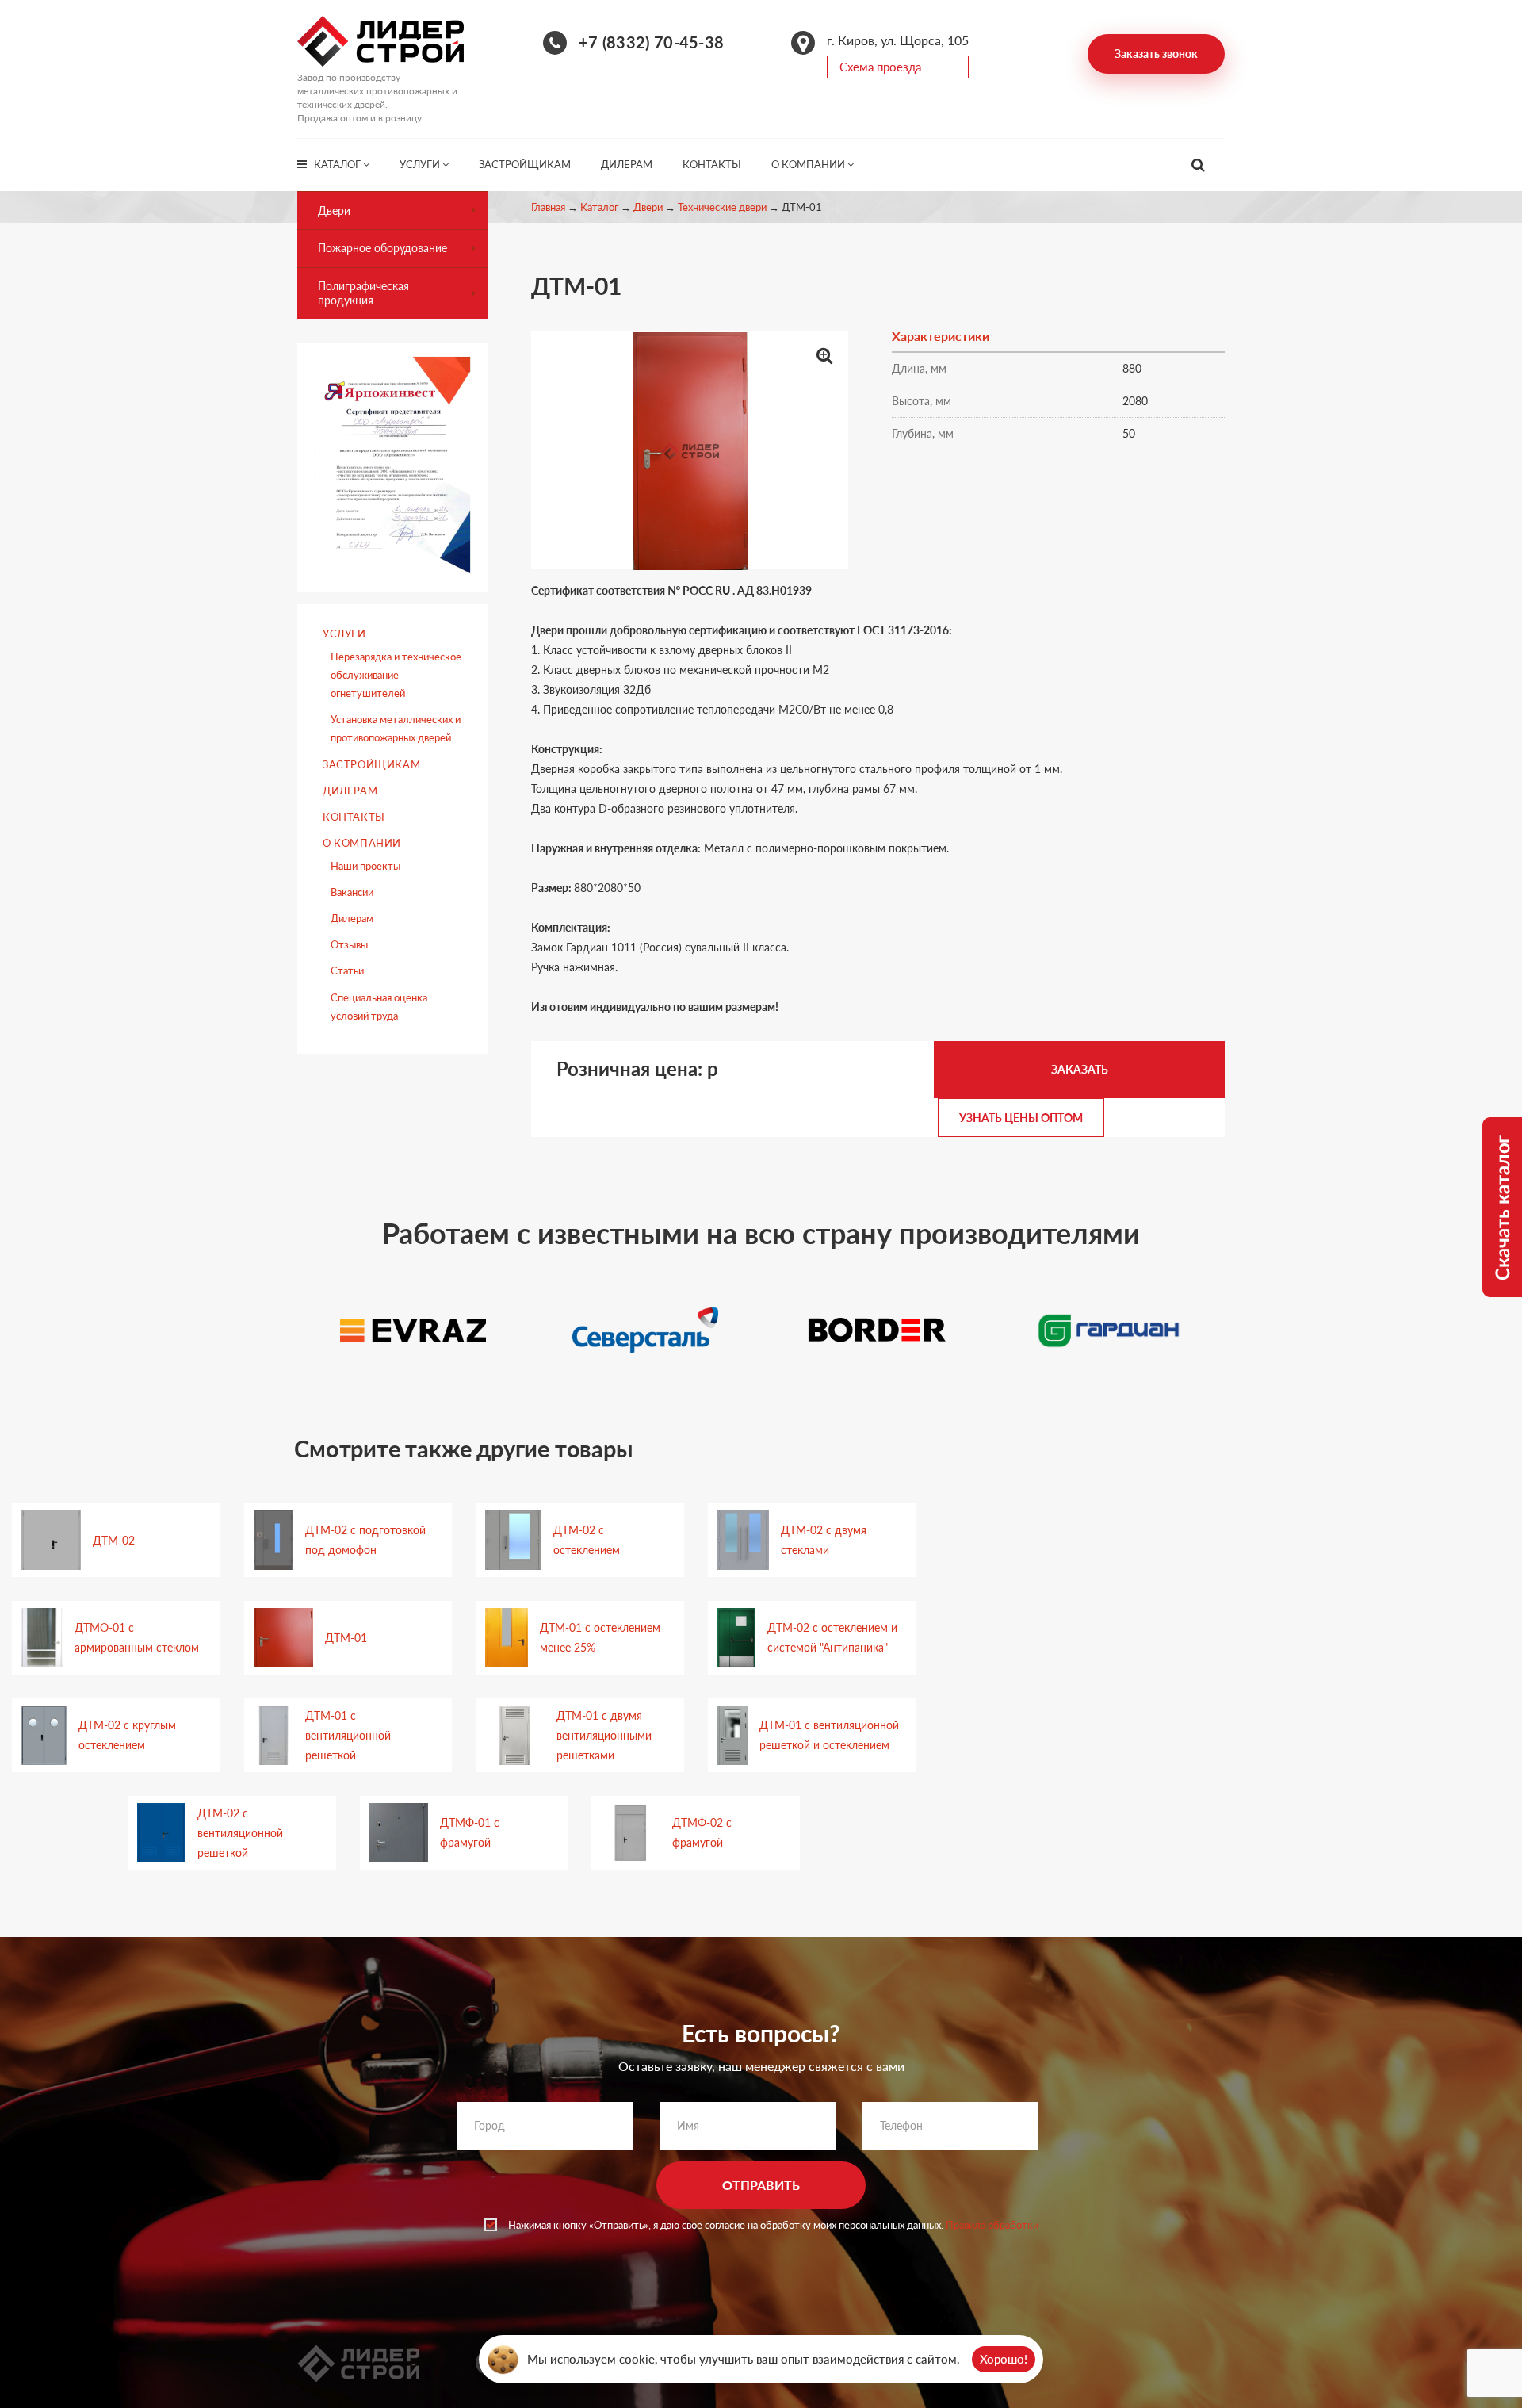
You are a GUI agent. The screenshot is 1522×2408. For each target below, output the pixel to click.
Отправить (761, 2185)
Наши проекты (365, 866)
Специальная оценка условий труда (379, 1007)
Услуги (421, 164)
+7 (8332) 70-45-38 (651, 42)
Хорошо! (1004, 2359)
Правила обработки (992, 2225)
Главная (548, 207)
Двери (648, 207)
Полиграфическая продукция (363, 293)
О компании (809, 164)
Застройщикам (525, 164)
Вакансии (352, 892)
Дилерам (627, 164)
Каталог (338, 164)
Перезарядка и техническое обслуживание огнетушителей (396, 675)
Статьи (347, 970)
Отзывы (349, 944)
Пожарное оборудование (382, 248)
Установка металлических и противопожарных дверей (396, 728)
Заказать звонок (1156, 54)
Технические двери (722, 207)
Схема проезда (880, 67)
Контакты (712, 164)
